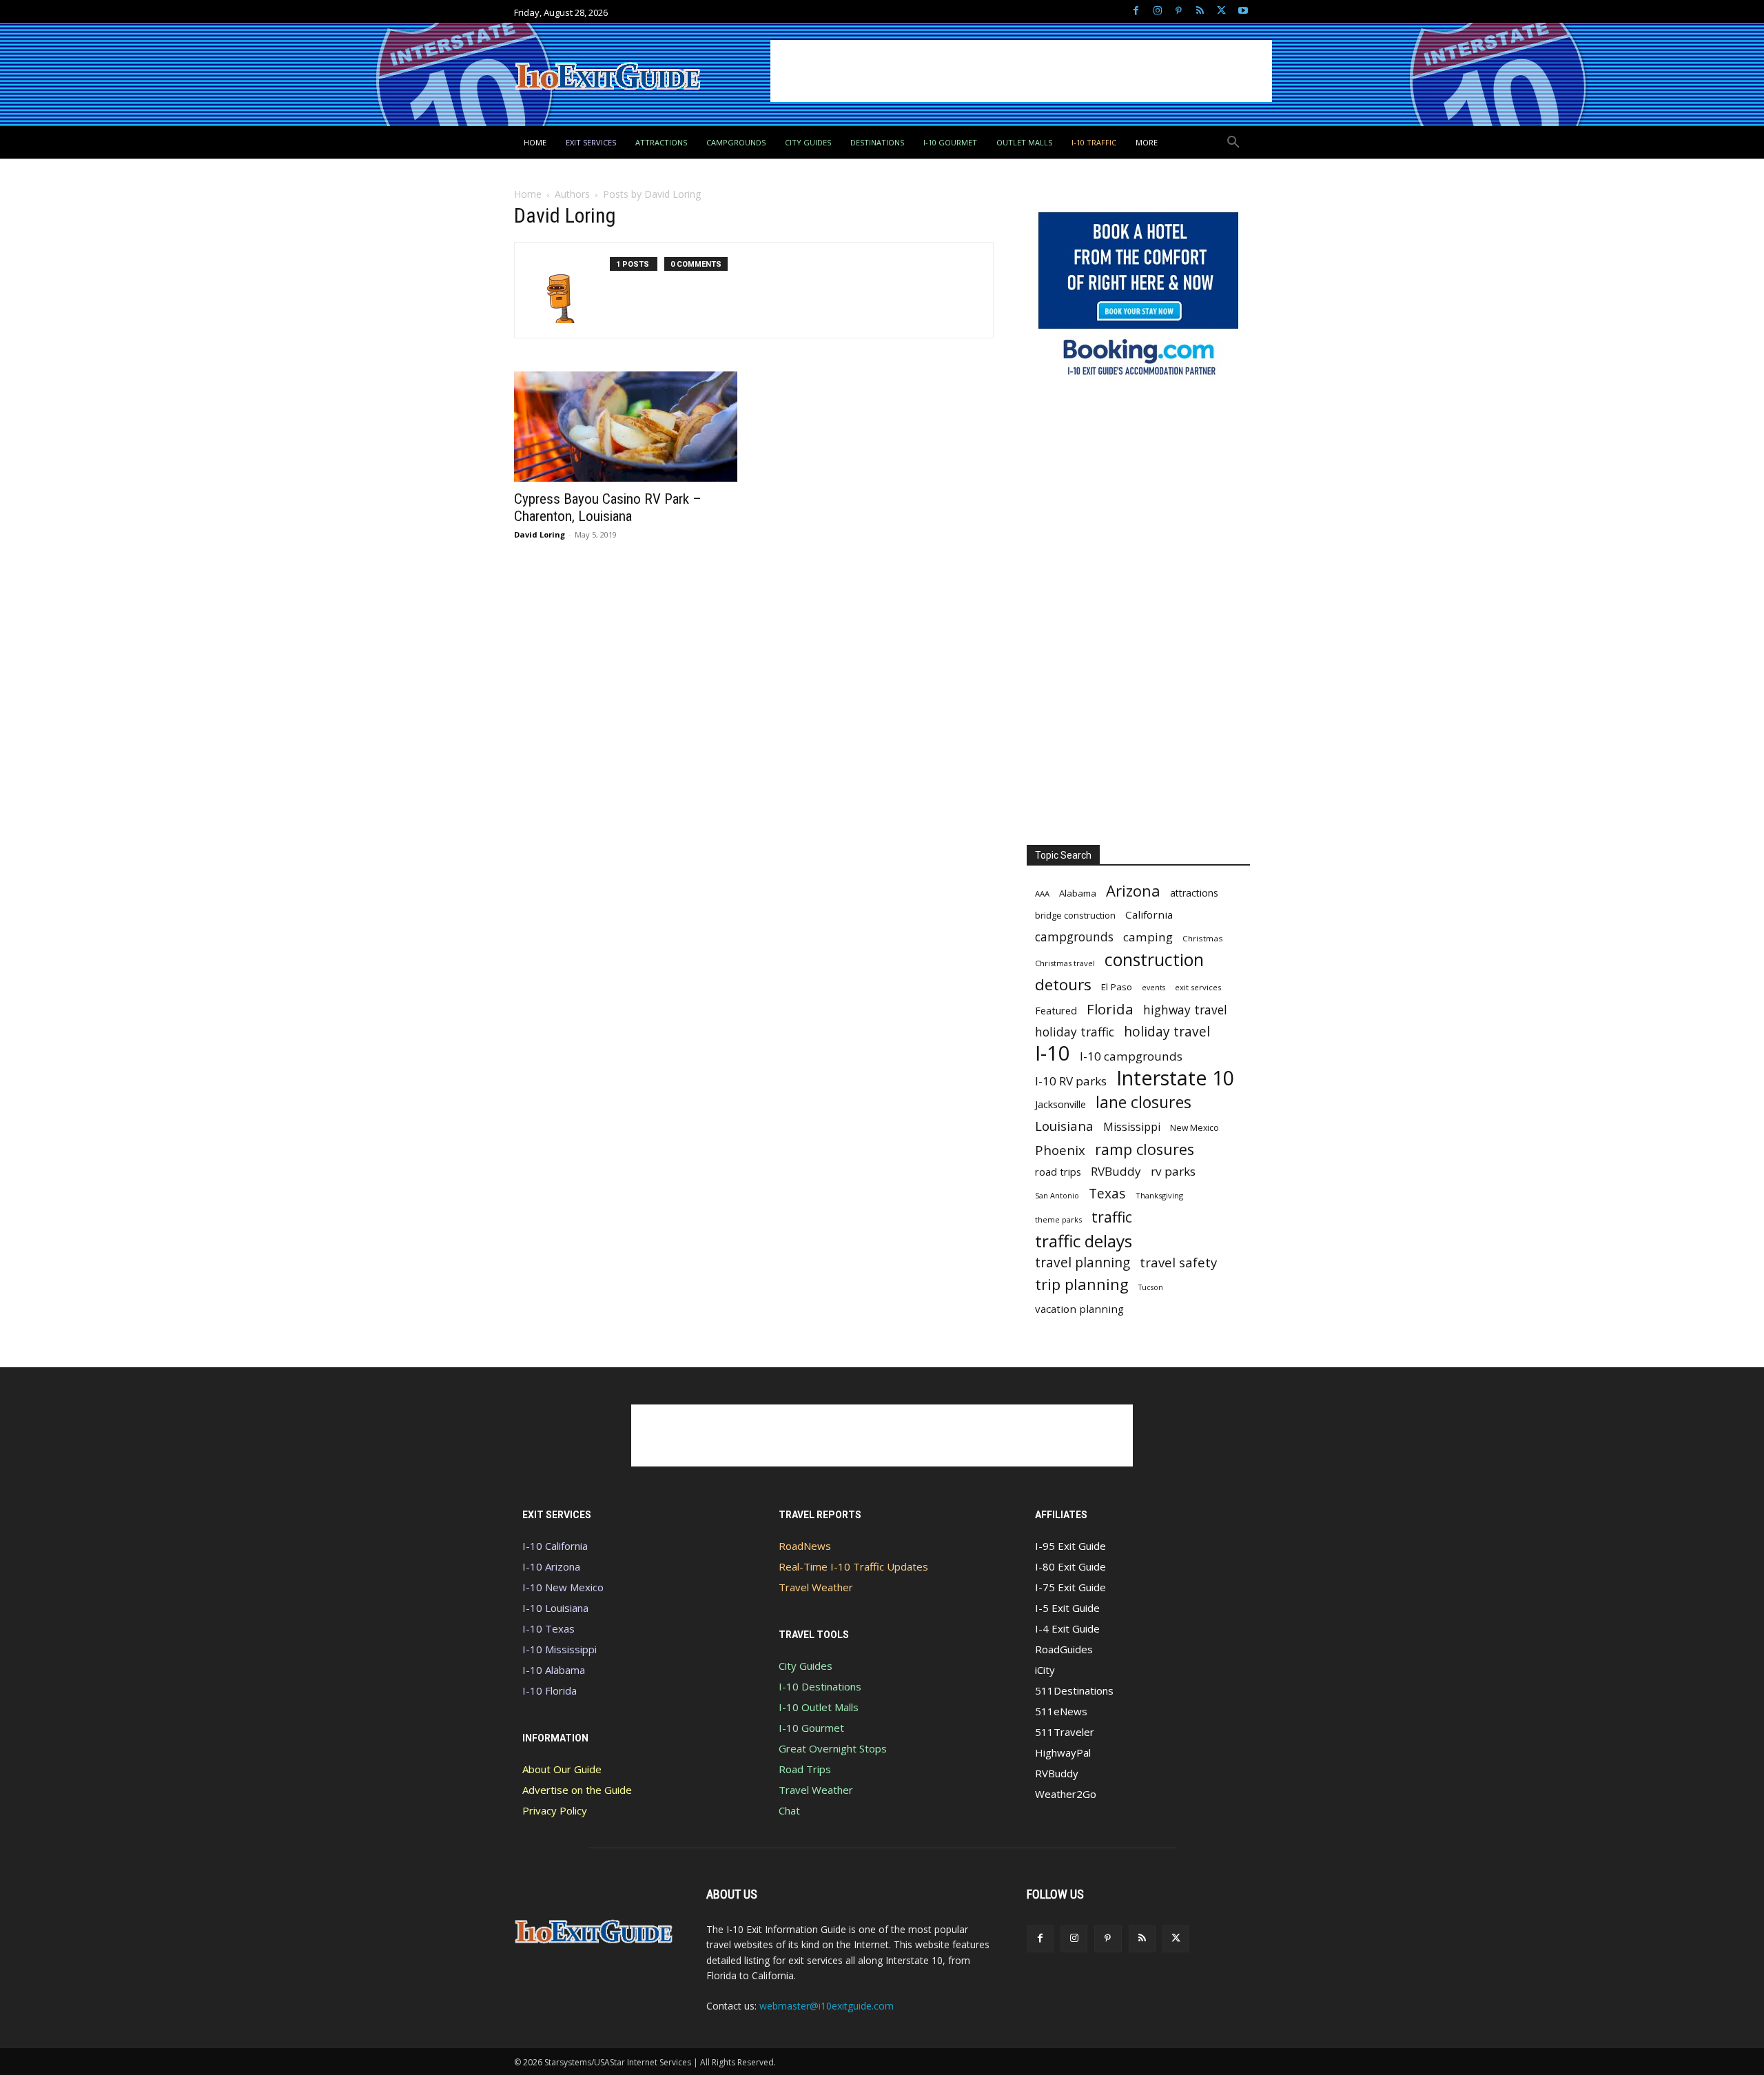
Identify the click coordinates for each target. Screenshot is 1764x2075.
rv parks (1173, 1171)
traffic (1112, 1217)
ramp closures (1145, 1149)
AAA (1042, 893)
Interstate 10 (1175, 1077)
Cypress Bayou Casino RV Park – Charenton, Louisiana (608, 508)
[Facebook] (1136, 11)
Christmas (1203, 938)
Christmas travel (1065, 963)
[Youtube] (1243, 11)
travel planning (1083, 1263)
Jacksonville (1060, 1104)
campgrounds (1074, 937)
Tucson (1151, 1287)
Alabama (1078, 893)
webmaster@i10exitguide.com (827, 2006)
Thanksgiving (1159, 1195)
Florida (1110, 1009)
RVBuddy (1116, 1171)
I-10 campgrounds (1131, 1056)
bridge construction (1075, 915)
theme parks (1058, 1219)
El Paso (1117, 987)
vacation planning (1079, 1309)
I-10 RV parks (1071, 1081)
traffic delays (1084, 1241)
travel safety (1178, 1262)
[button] (1233, 143)
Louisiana (1064, 1126)
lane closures (1143, 1102)
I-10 (1053, 1053)
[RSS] (1200, 11)
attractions (1194, 893)
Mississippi (1132, 1127)
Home (528, 194)
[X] (1221, 11)
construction (1154, 960)
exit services (1198, 987)
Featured (1056, 1010)
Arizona (1133, 891)
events (1153, 988)
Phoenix (1060, 1150)
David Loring (540, 534)
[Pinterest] (1179, 11)
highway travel (1185, 1010)
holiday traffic (1075, 1032)
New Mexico (1194, 1128)
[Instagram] (1157, 11)
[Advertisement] (1021, 71)
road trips (1058, 1172)
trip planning (1082, 1284)
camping (1148, 937)
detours (1063, 984)
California (1149, 914)
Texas (1107, 1193)
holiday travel (1167, 1032)
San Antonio (1057, 1195)
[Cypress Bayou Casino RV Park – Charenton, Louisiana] (626, 427)
